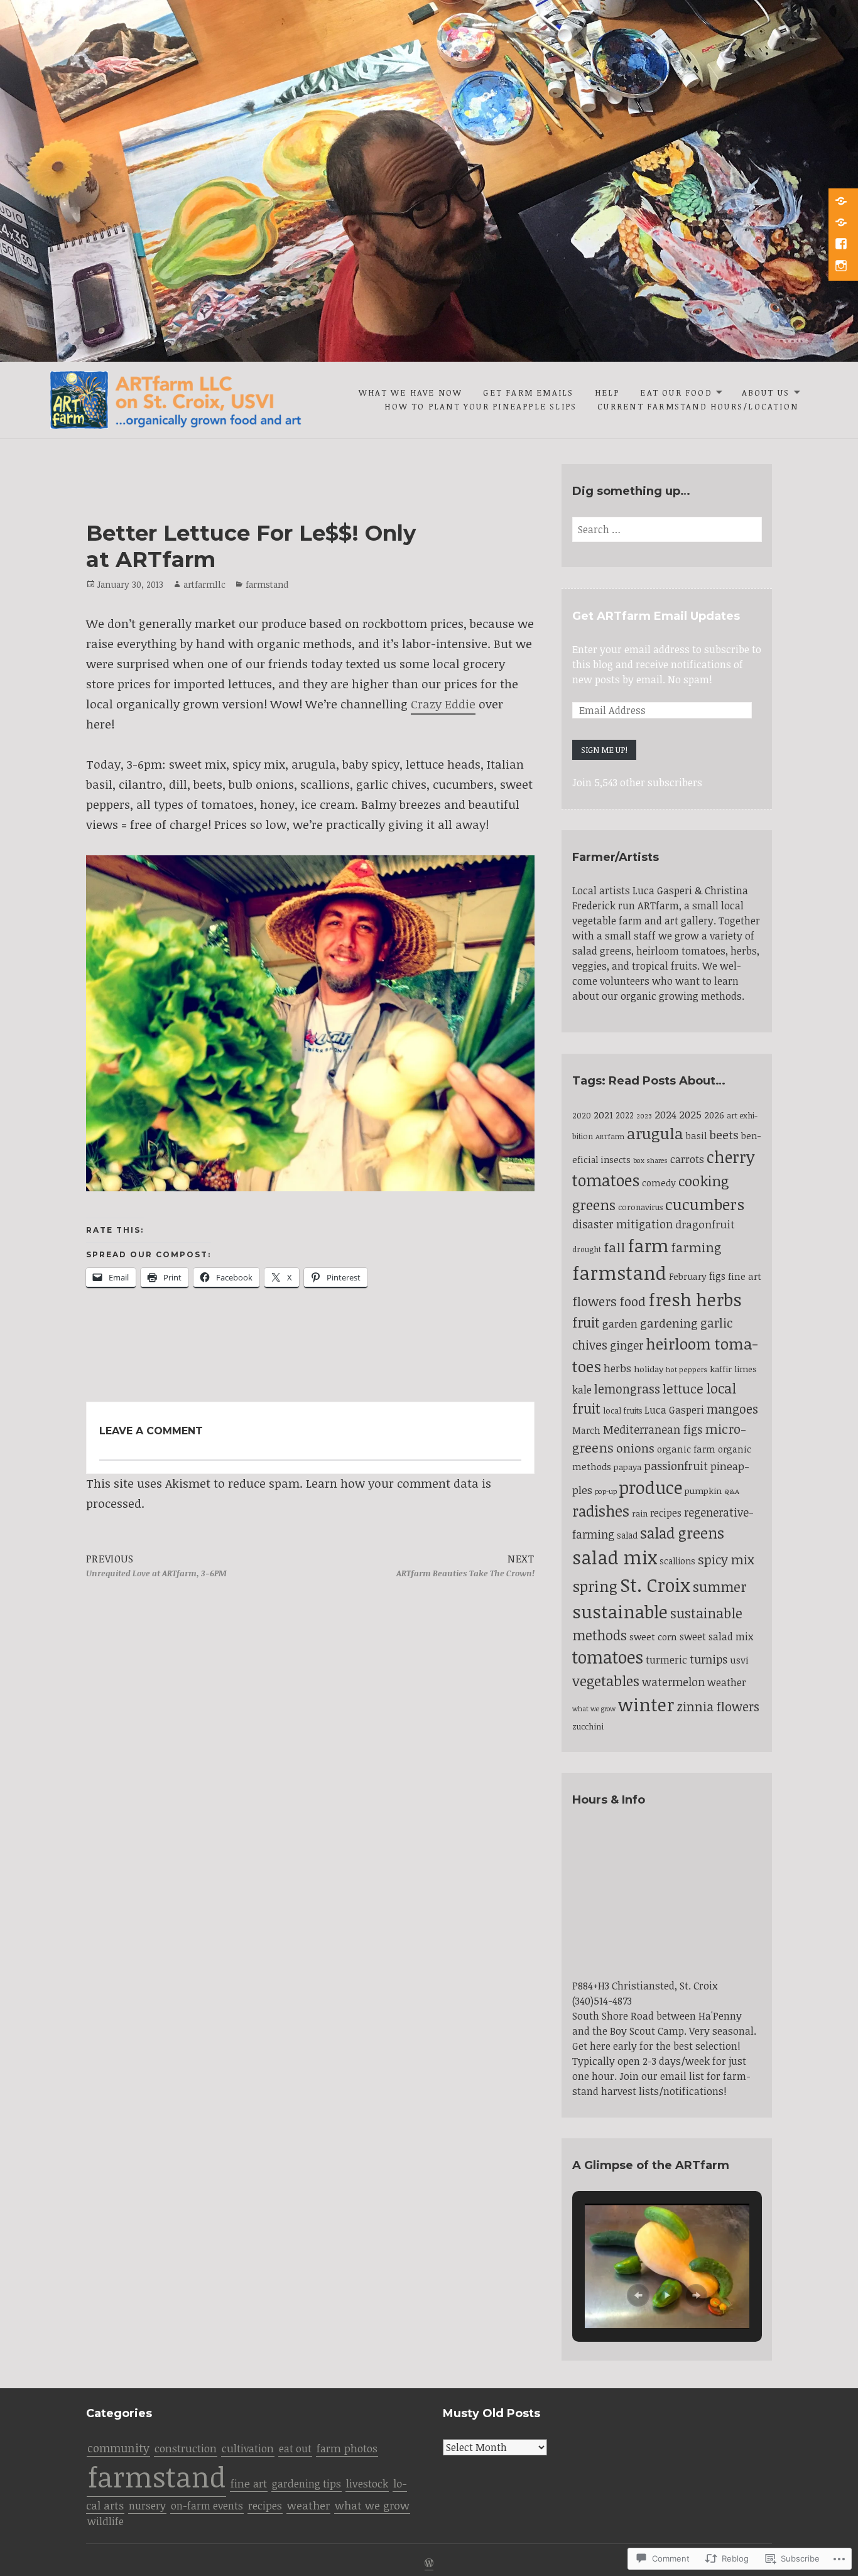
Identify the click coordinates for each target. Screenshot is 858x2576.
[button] (638, 2295)
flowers (595, 1301)
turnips (709, 1659)
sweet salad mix (716, 1637)
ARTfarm (610, 1136)
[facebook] (842, 245)
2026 (714, 1115)
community (118, 2448)
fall (614, 1247)
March (586, 1430)
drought (587, 1249)
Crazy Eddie (443, 704)
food (633, 1301)
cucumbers (705, 1204)
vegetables (606, 1681)
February (688, 1276)
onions (635, 1448)
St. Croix (655, 1584)
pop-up (606, 1491)
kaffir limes (733, 1369)
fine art (745, 1276)
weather (727, 1682)
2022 (625, 1115)
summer (720, 1587)
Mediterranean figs (653, 1429)
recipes (666, 1513)
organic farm (686, 1449)
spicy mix (726, 1560)
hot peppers (687, 1369)
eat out (295, 2449)
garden (620, 1323)
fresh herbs (695, 1299)
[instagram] (842, 267)
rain (640, 1513)
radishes (601, 1511)
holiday (649, 1369)
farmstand (267, 584)
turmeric (666, 1660)
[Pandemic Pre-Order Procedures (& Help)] (842, 224)
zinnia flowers (718, 1707)
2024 (665, 1114)
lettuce (683, 1388)
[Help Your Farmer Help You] (842, 202)
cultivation (248, 2448)
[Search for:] (667, 529)
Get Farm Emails (528, 392)
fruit (586, 1322)
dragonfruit (705, 1224)
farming (696, 1247)
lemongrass (627, 1389)
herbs (617, 1368)
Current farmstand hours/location (698, 406)
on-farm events (207, 2506)
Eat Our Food (676, 392)
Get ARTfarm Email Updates (656, 616)
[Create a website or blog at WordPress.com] (429, 2564)
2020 (582, 1115)
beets (724, 1134)
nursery (147, 2506)
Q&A (732, 1491)
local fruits (622, 1410)
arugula (655, 1133)
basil (697, 1135)
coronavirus (640, 1207)
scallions (677, 1561)
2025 (690, 1114)
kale (582, 1390)
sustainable (620, 1611)
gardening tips (307, 2484)
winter (646, 1704)
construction (186, 2448)
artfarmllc (204, 584)
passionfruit (676, 1466)
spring (595, 1586)
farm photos (347, 2448)
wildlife (106, 2521)
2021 (603, 1114)
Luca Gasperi (674, 1410)
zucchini (588, 1726)
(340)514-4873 (602, 2001)
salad (627, 1535)
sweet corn (653, 1637)
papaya (627, 1467)
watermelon (673, 1682)
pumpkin (703, 1491)
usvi (739, 1659)
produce (651, 1487)
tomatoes (608, 1657)
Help (607, 392)
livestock (367, 2483)
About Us (766, 392)
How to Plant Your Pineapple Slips (481, 406)
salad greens (682, 1533)
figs (717, 1276)
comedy (659, 1182)
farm (648, 1245)
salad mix (615, 1557)
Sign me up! (604, 750)
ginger (627, 1345)
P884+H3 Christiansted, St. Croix (645, 1986)
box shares (650, 1160)
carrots (687, 1159)
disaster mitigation (622, 1224)
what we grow (594, 1709)
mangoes (732, 1409)
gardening (669, 1323)
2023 (644, 1116)
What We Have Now (410, 392)
